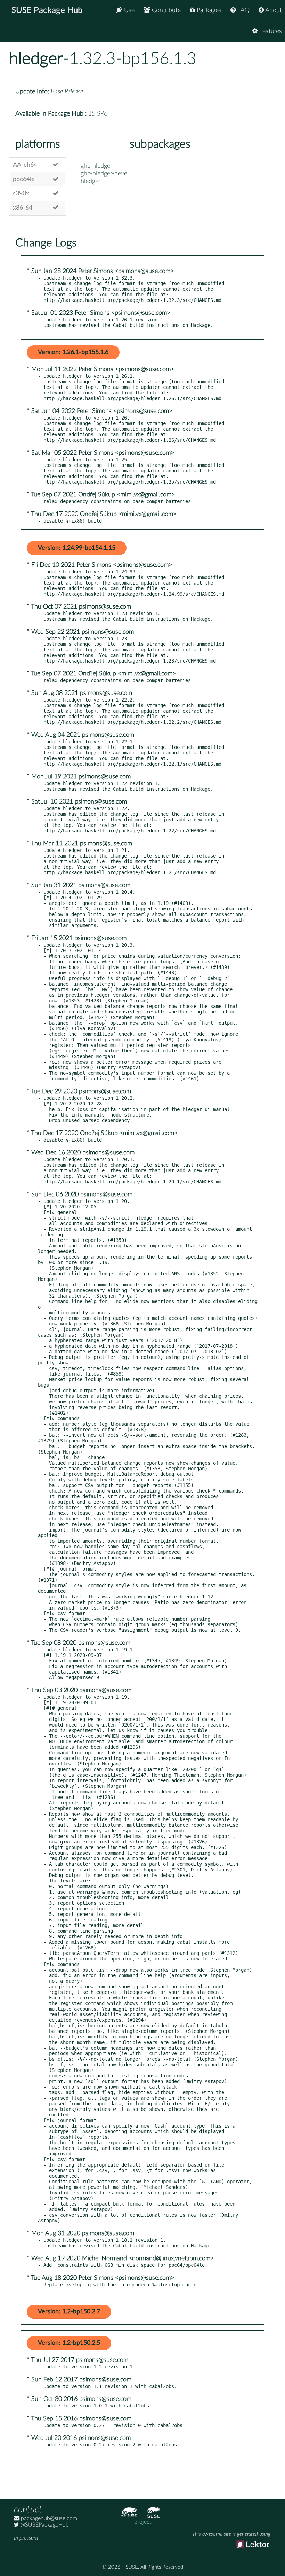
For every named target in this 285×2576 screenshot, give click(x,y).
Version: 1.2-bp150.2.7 (69, 2312)
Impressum (26, 2538)
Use (128, 10)
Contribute (165, 10)
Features (270, 31)
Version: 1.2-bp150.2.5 (69, 2343)
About (273, 10)
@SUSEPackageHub (44, 2525)
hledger (36, 59)
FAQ (243, 10)
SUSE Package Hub (47, 10)
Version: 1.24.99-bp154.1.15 (77, 548)
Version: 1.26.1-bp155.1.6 (73, 352)
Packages (208, 10)
